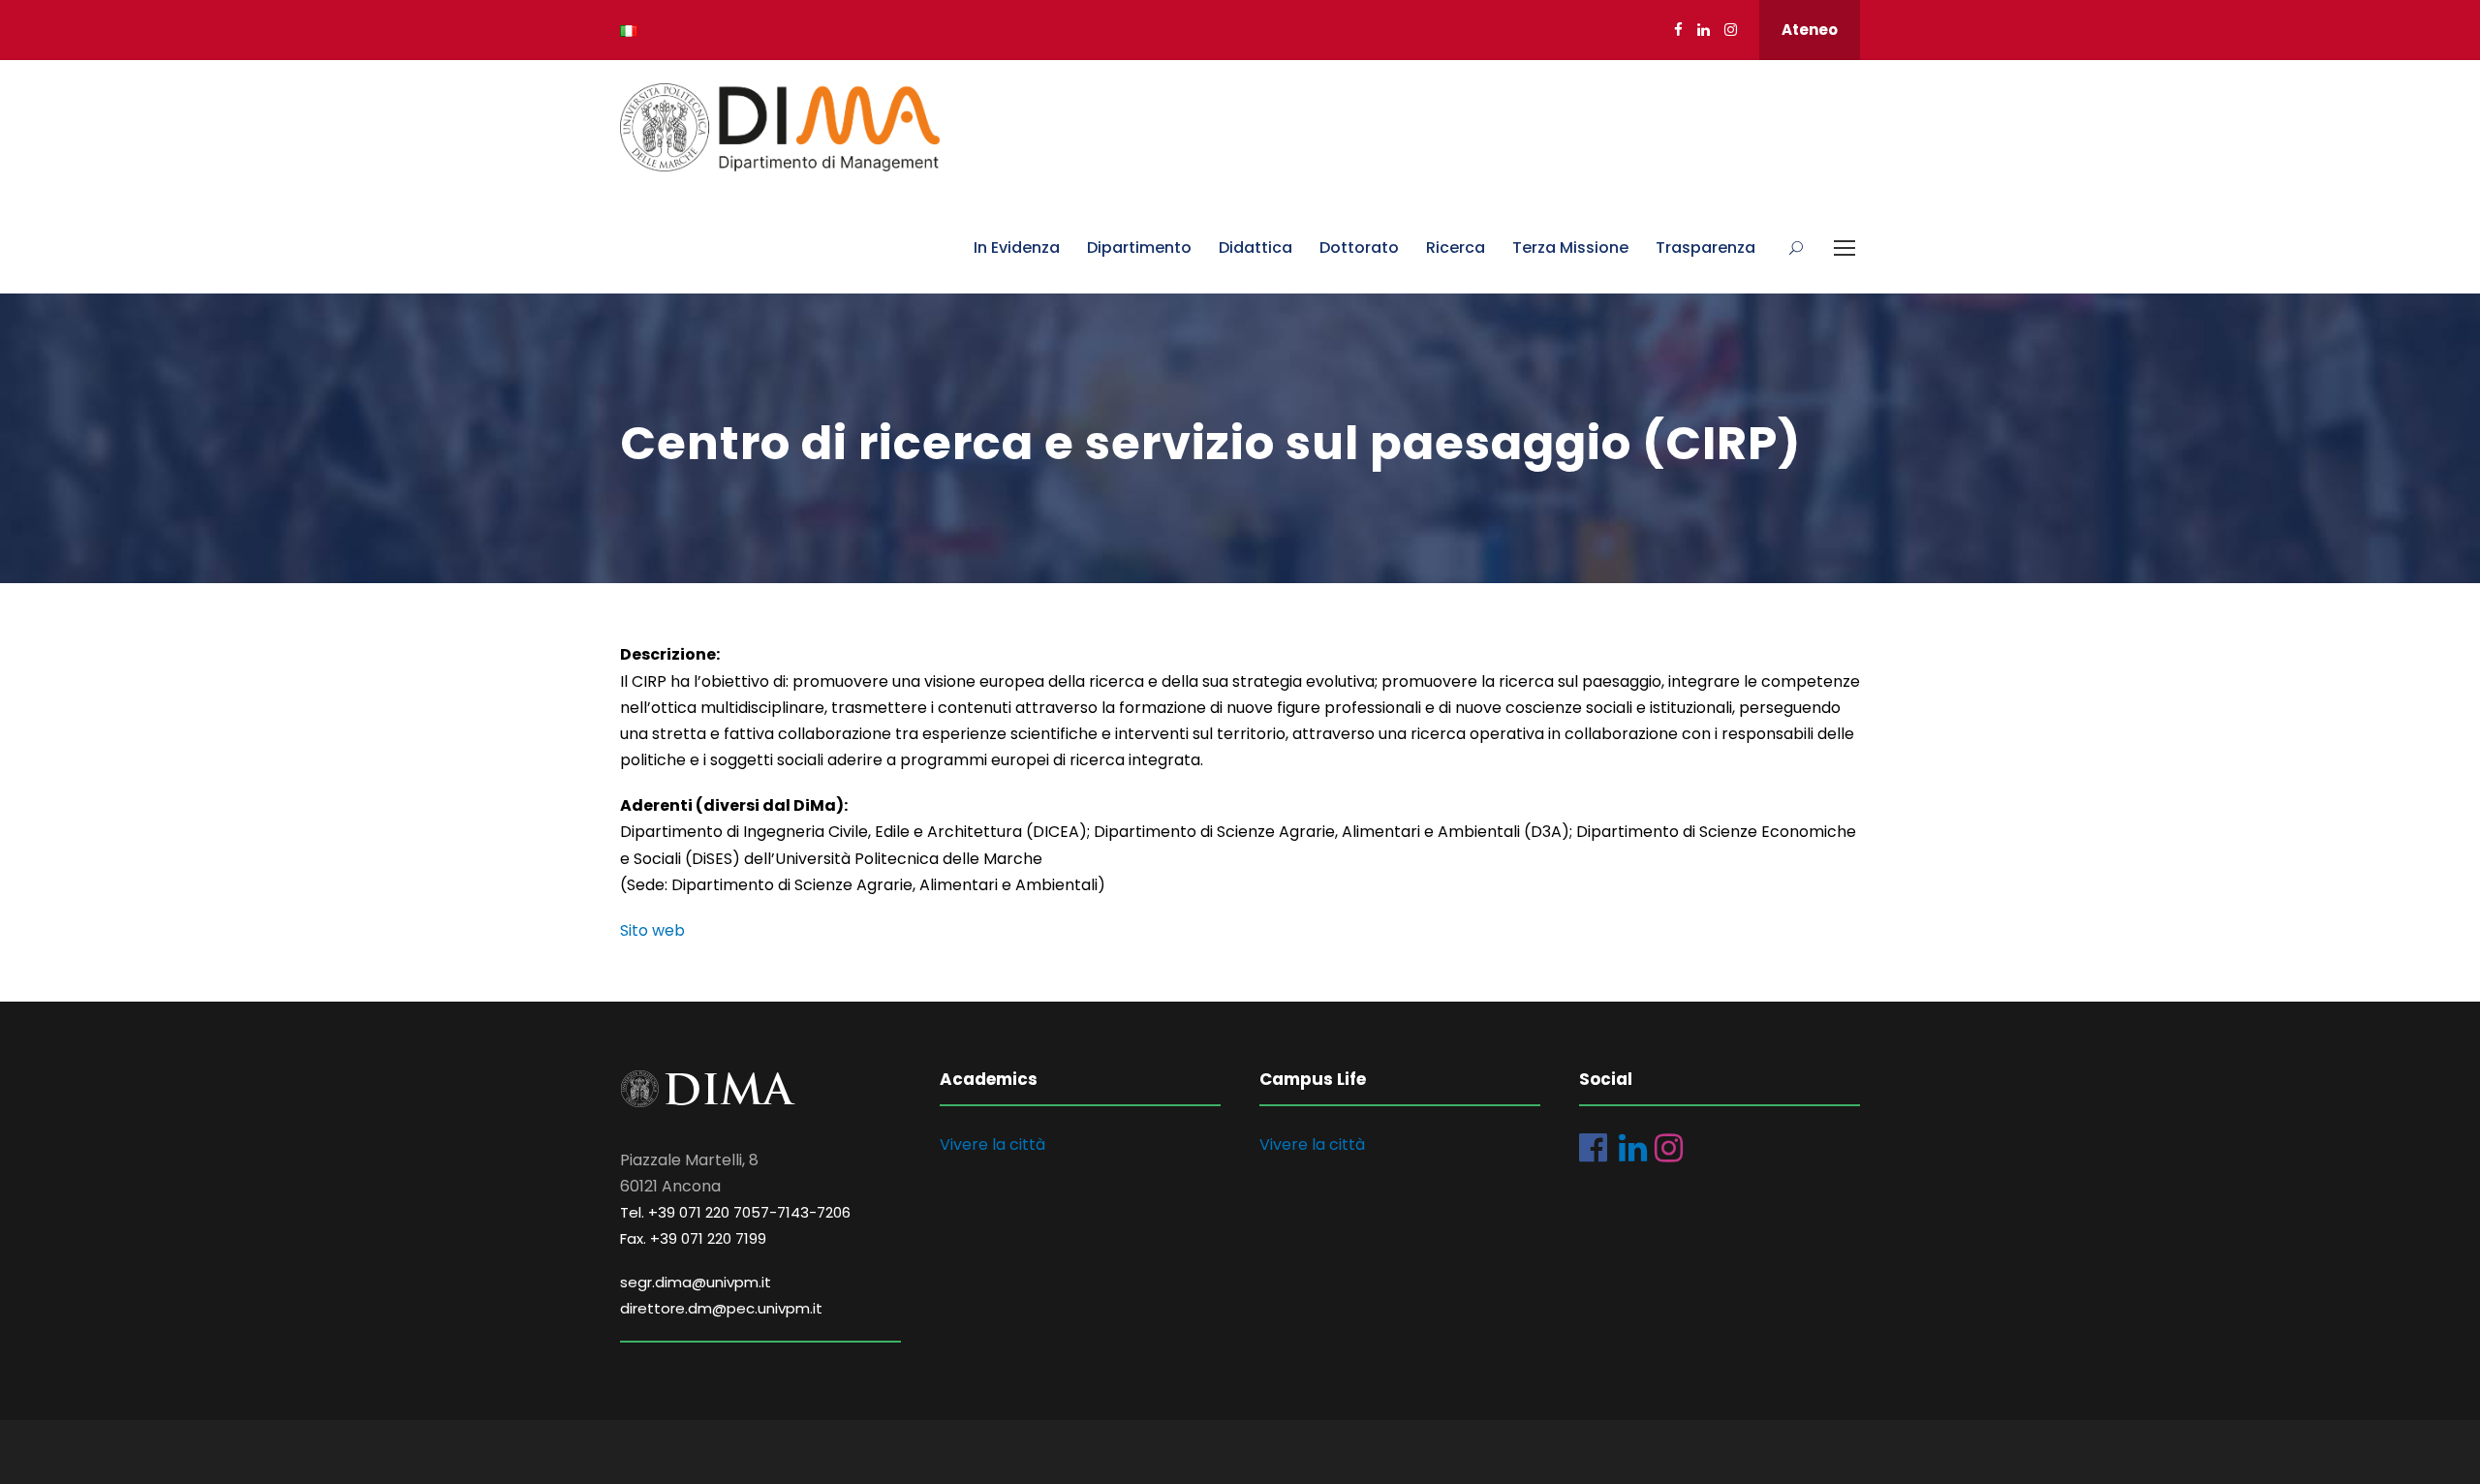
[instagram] (1731, 30)
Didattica (1255, 247)
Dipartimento (1139, 247)
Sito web (652, 930)
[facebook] (1678, 30)
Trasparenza (1705, 247)
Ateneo (1810, 30)
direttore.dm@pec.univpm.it (721, 1308)
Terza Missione (1570, 247)
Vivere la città (992, 1144)
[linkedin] (1704, 30)
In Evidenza (1017, 247)
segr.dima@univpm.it (696, 1282)
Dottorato (1359, 247)
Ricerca (1456, 247)
